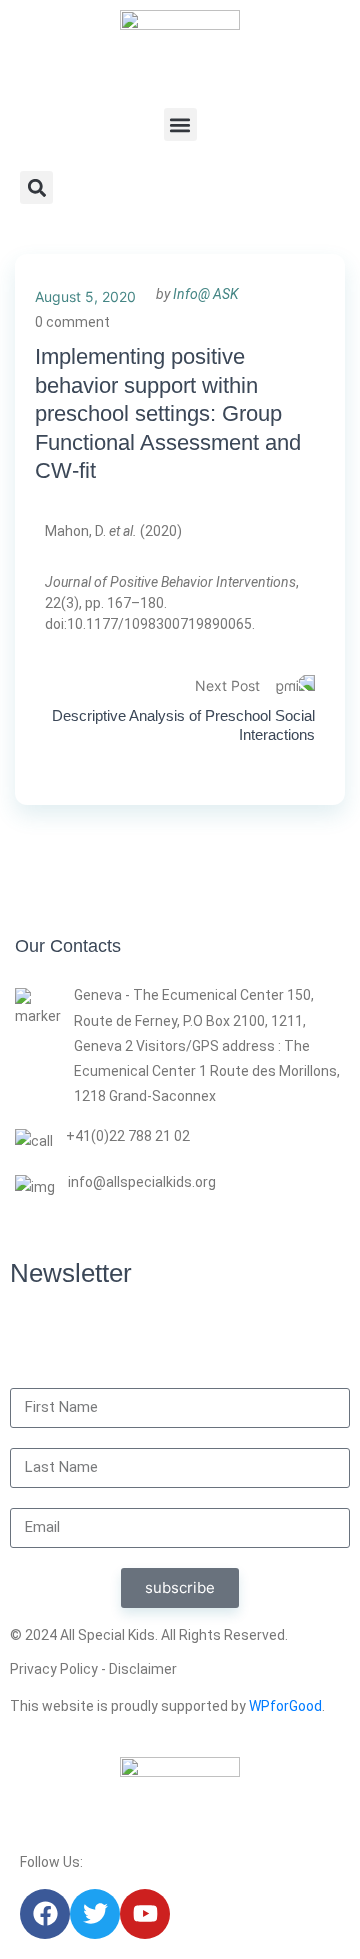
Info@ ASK (206, 294)
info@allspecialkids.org (142, 1182)
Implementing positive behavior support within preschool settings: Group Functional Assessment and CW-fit (168, 413)
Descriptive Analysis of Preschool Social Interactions (183, 725)
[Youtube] (145, 1914)
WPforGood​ (285, 1706)
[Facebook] (45, 1914)
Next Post (227, 685)
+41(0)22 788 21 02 (128, 1136)
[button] (180, 124)
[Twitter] (95, 1914)
